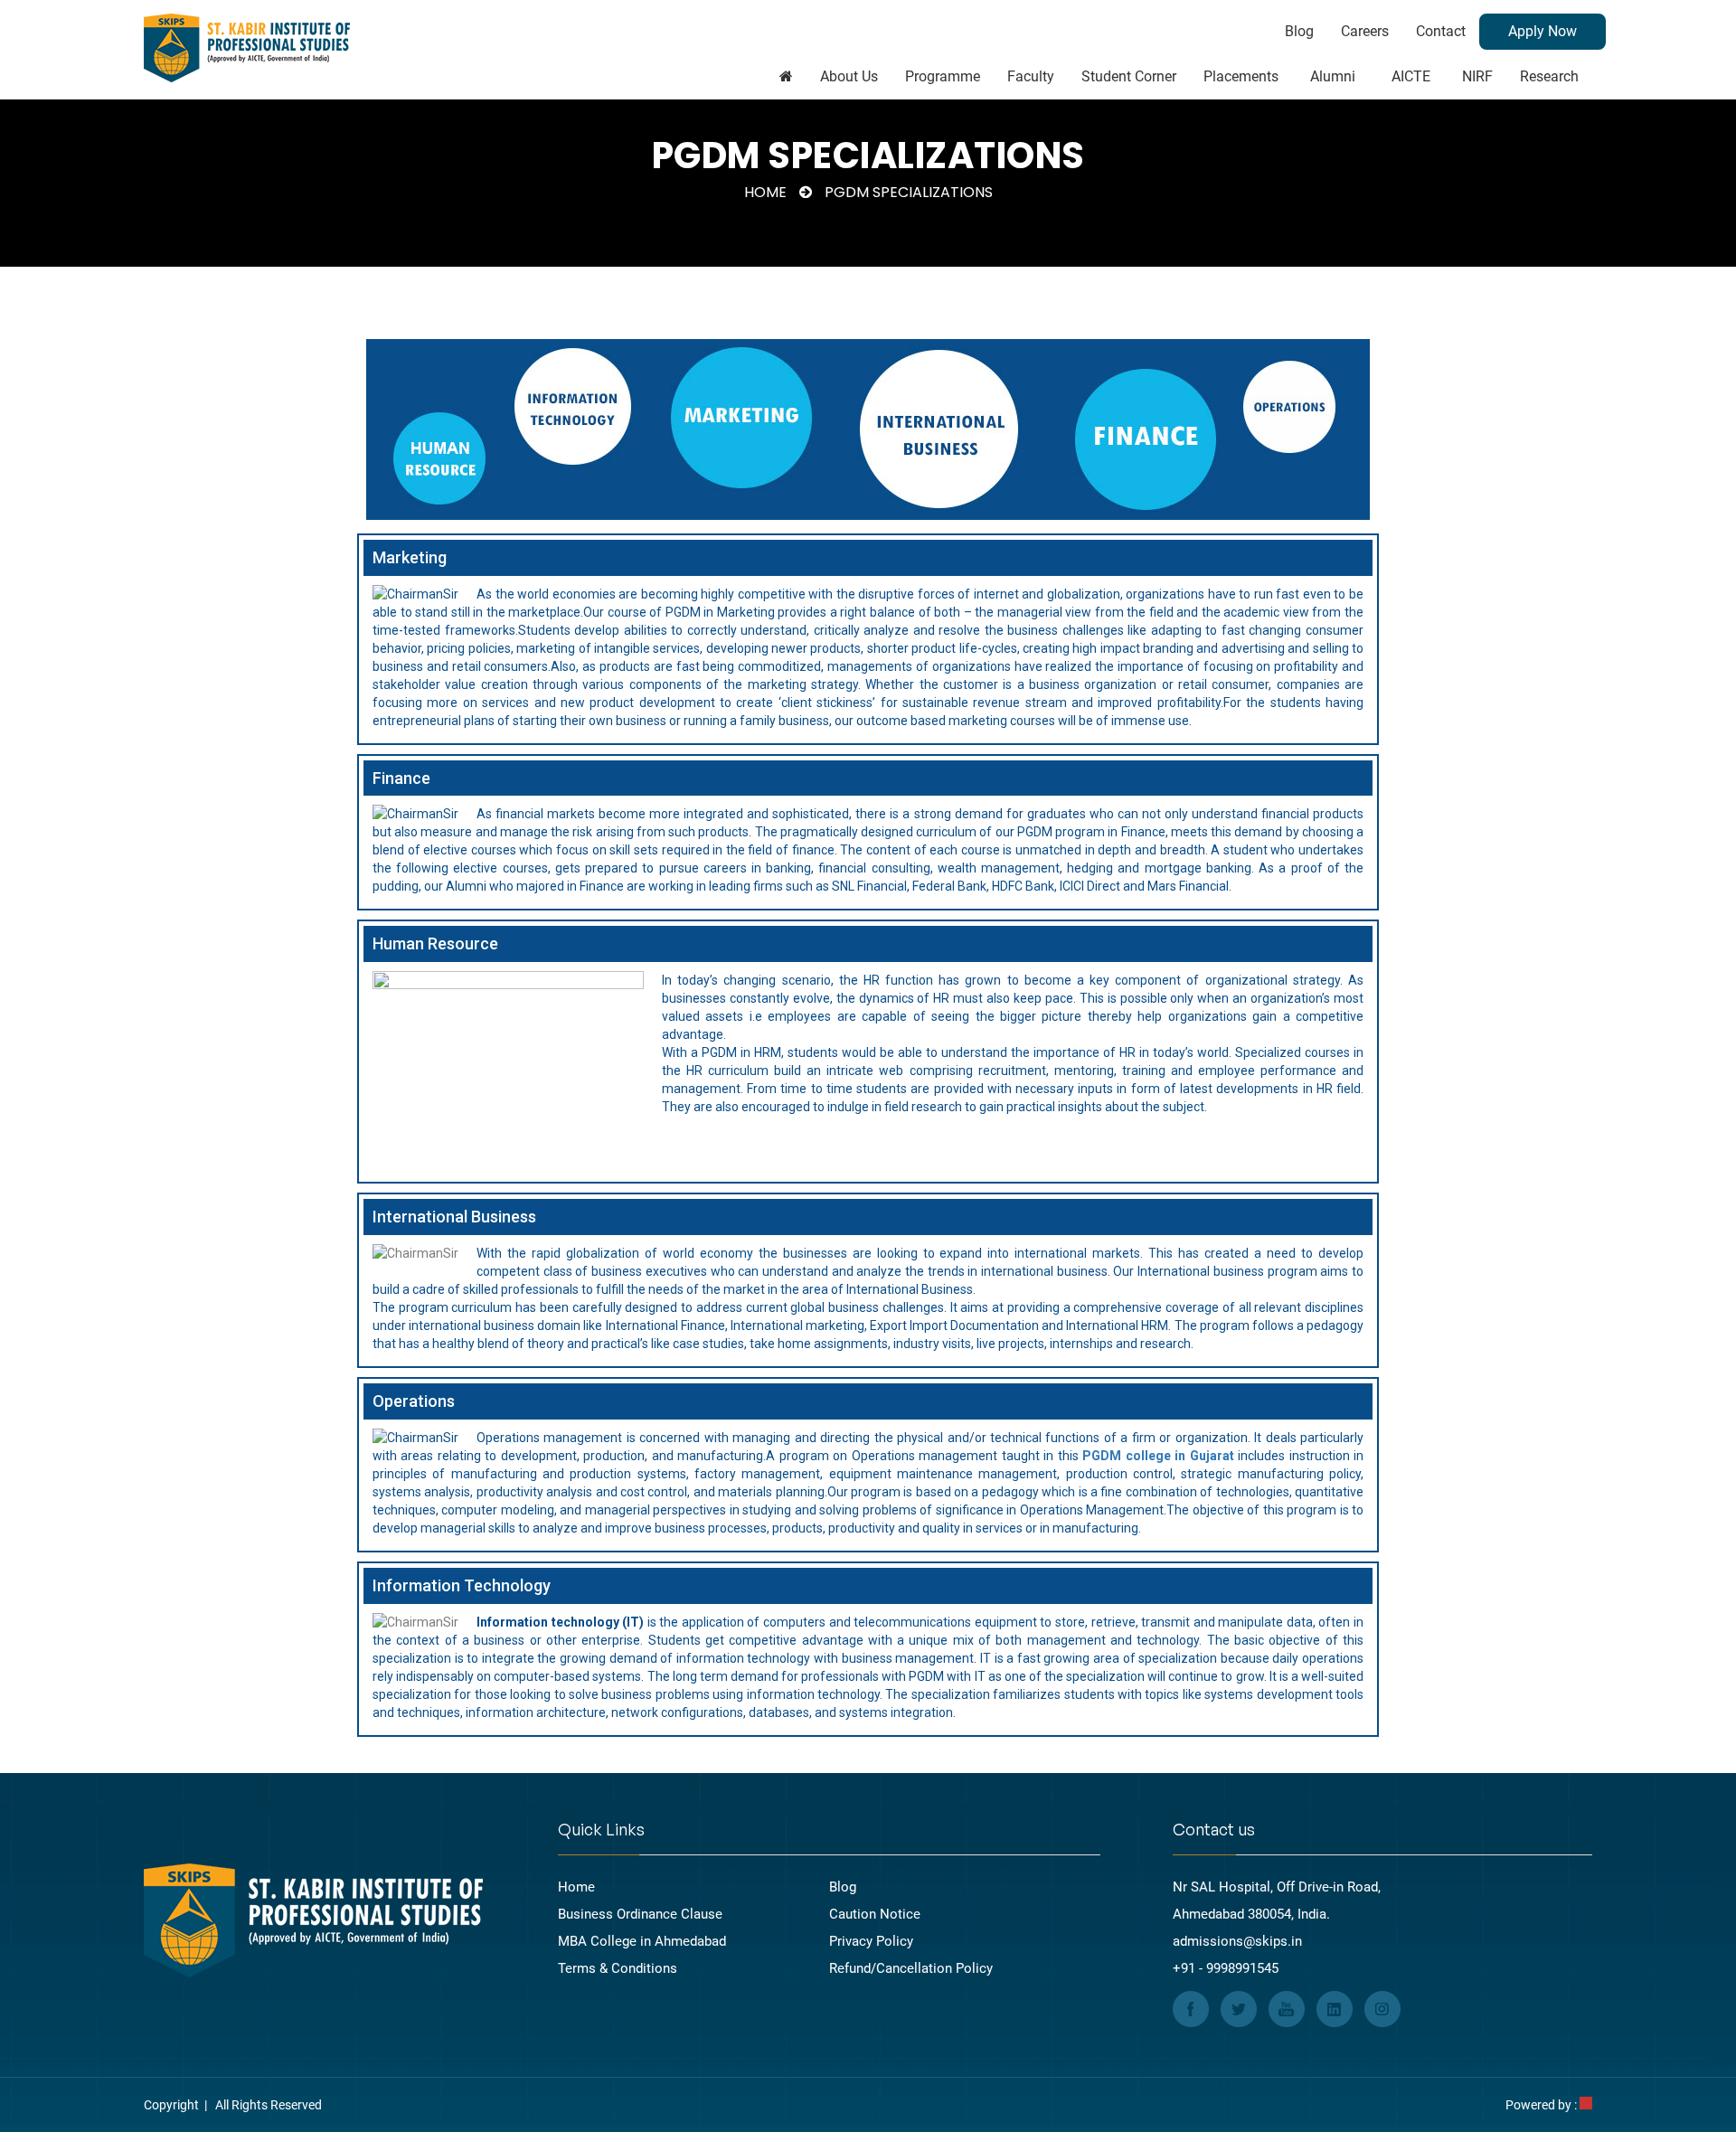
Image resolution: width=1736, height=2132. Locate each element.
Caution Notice (875, 1914)
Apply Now (1543, 31)
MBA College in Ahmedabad (642, 1941)
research (1549, 76)
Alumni (1333, 76)
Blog (1299, 31)
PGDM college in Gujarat (1158, 1456)
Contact (1441, 31)
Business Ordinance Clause (640, 1914)
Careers (1365, 31)
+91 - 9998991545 (1226, 1968)
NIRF (1477, 76)
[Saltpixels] (1586, 2105)
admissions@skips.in (1237, 1941)
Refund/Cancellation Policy (911, 1968)
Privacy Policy (871, 1941)
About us (849, 76)
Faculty (1031, 76)
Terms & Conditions (618, 1968)
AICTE (1411, 76)
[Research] (786, 77)
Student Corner (1129, 76)
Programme (943, 76)
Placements (1241, 76)
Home (765, 192)
